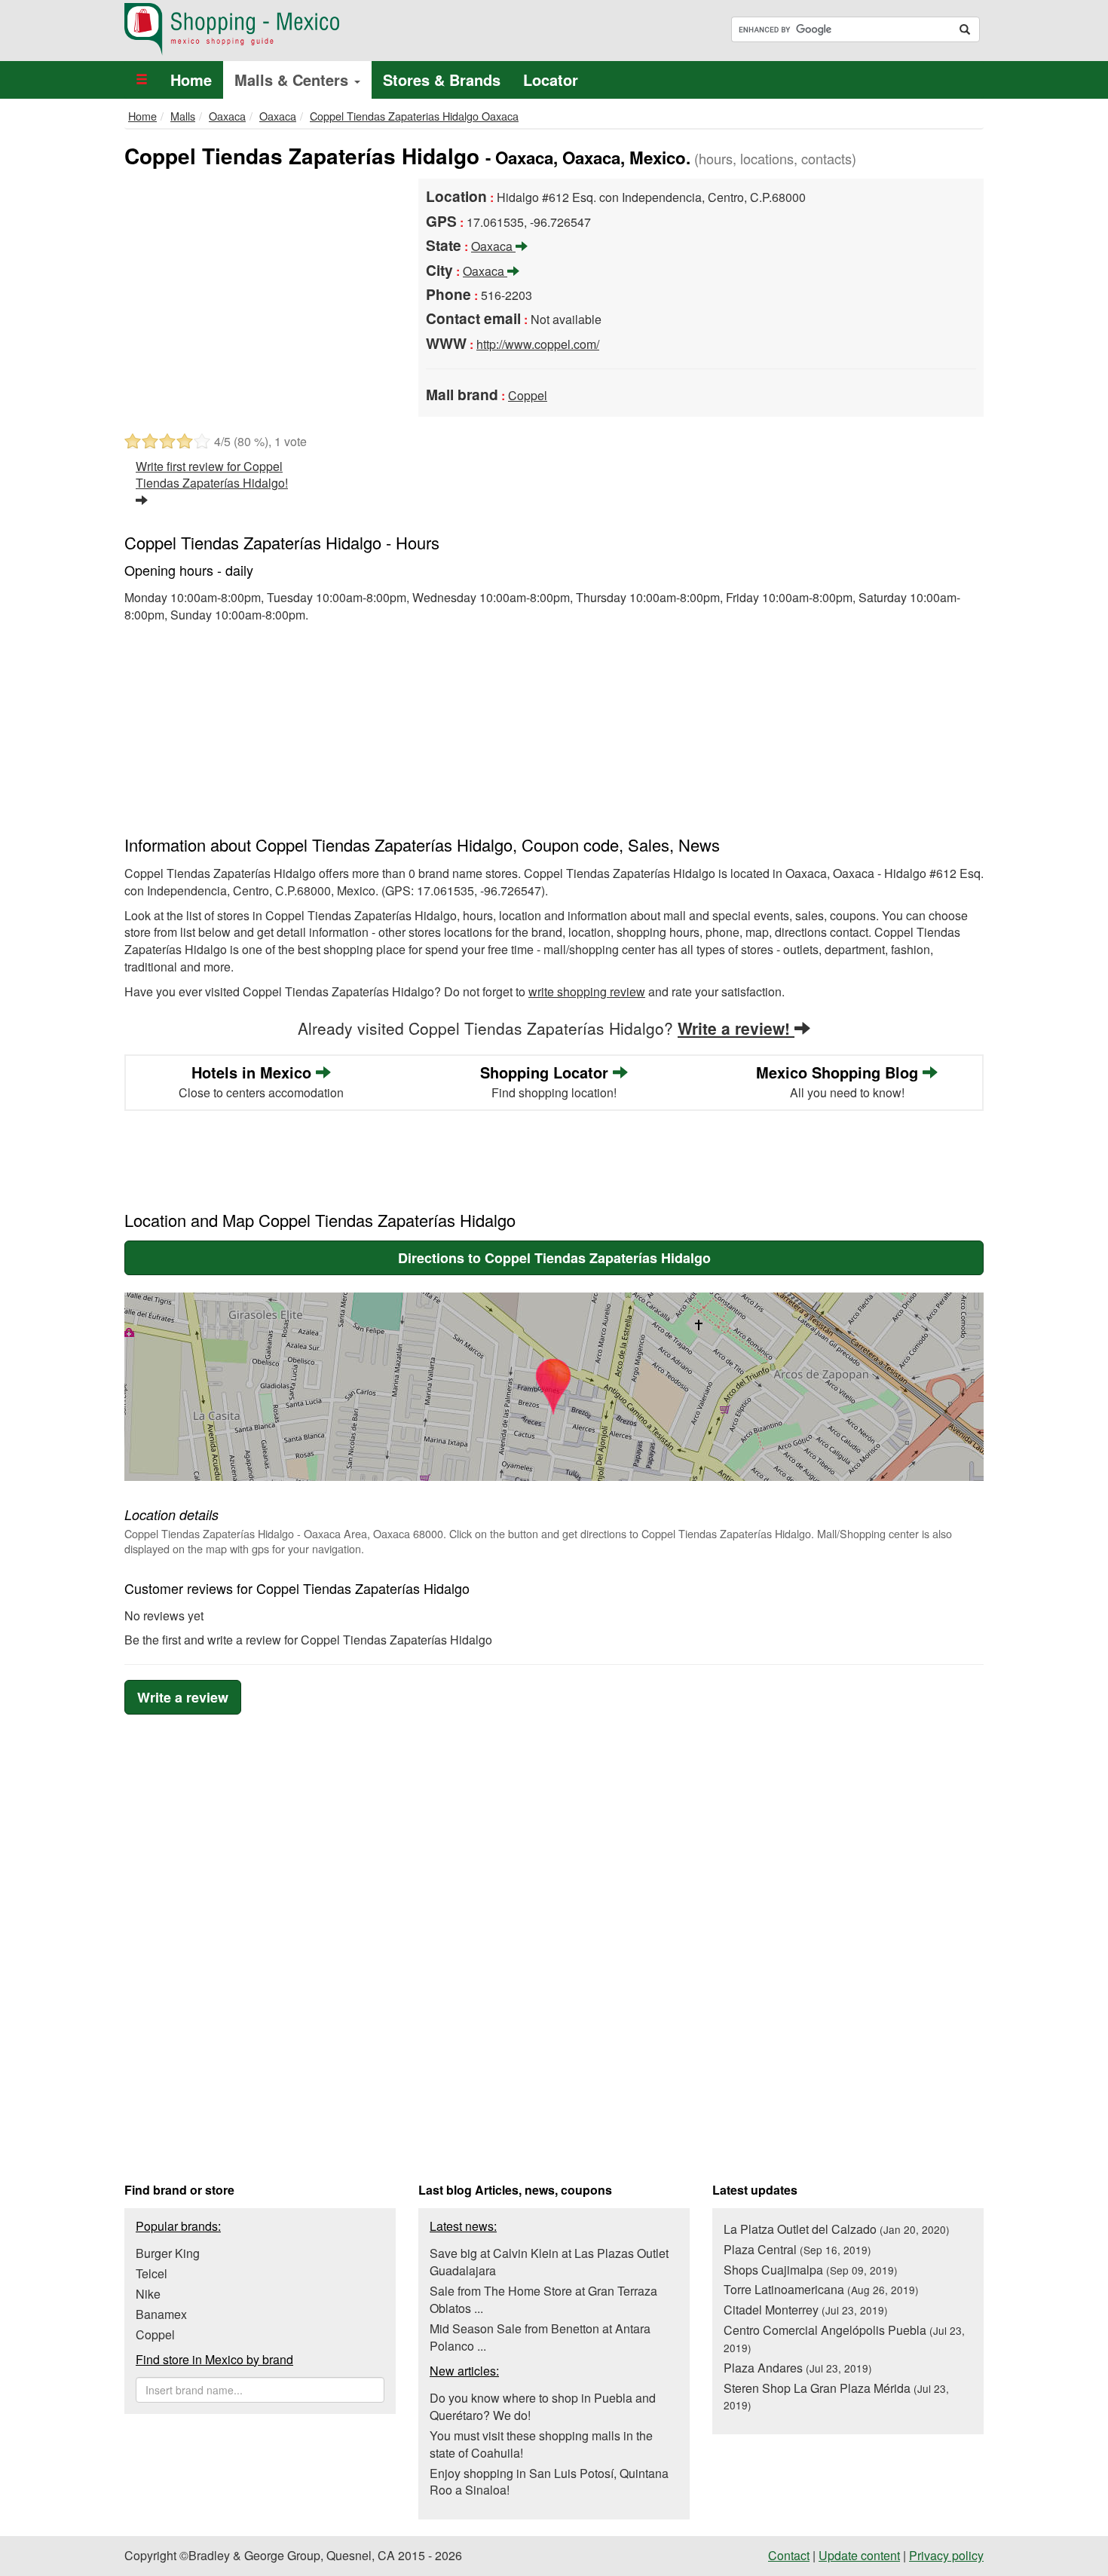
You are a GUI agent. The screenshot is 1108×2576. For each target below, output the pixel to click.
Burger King (168, 2253)
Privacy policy (946, 2555)
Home (191, 80)
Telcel (152, 2273)
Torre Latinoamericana (821, 2289)
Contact (789, 2555)
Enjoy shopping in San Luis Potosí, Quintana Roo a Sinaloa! (549, 2482)
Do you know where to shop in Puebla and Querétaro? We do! (543, 2406)
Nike (148, 2294)
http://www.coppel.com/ (538, 344)
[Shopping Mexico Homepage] (334, 29)
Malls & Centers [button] (294, 80)
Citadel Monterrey (806, 2310)
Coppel (528, 395)
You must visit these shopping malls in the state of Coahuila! (541, 2444)
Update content (859, 2555)
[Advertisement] (260, 292)
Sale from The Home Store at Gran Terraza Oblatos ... (543, 2299)
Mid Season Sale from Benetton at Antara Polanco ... (540, 2337)
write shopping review (587, 991)
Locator (551, 80)
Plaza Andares (798, 2368)
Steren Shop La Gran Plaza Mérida (836, 2396)
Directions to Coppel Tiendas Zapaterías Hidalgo (554, 1258)
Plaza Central (797, 2249)
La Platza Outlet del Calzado (837, 2229)
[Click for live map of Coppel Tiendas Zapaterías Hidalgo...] (554, 1387)
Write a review (183, 1697)
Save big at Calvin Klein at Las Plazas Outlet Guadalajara (549, 2262)
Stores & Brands (442, 80)
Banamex (161, 2314)
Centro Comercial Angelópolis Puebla (844, 2338)
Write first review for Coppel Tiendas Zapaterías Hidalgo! (212, 475)
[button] (142, 80)
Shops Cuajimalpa (811, 2270)
